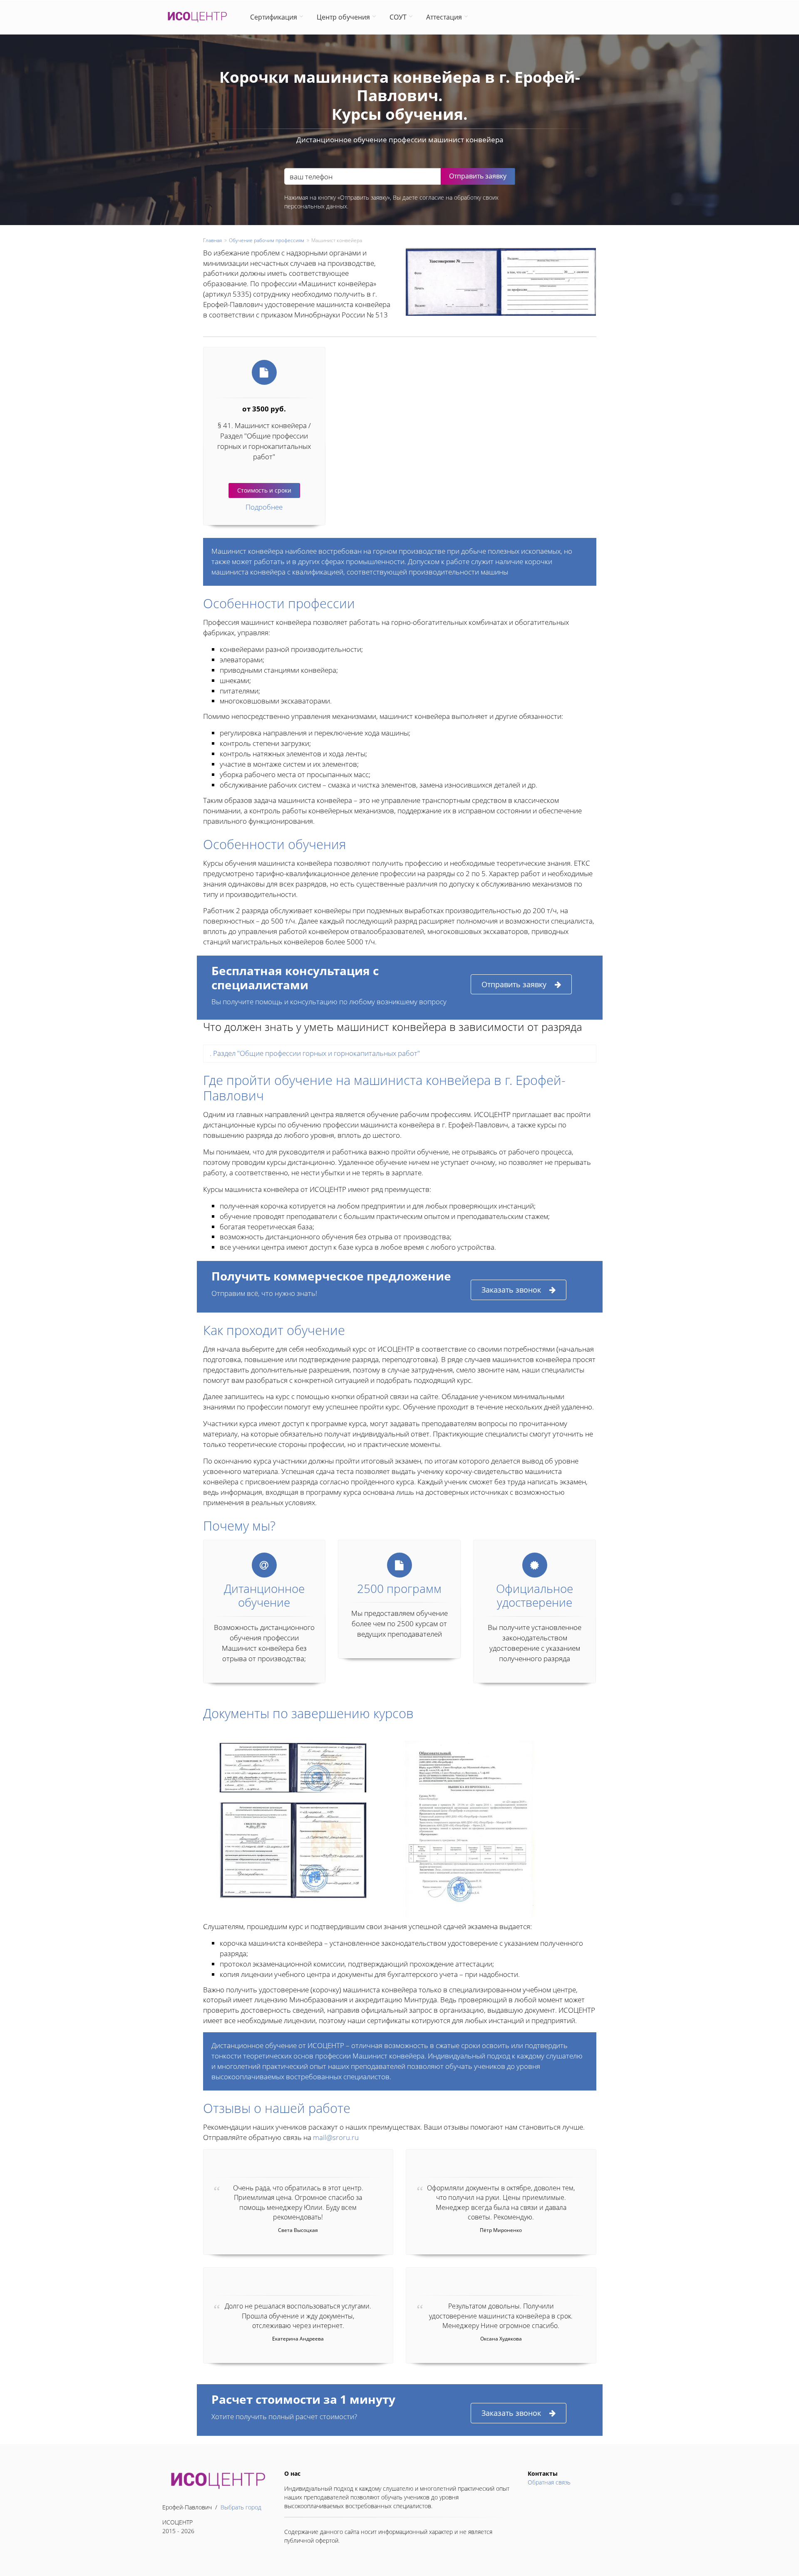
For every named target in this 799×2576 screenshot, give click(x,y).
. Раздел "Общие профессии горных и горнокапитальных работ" (315, 1053)
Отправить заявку (514, 984)
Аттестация (444, 17)
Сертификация (274, 17)
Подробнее (264, 507)
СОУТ (398, 17)
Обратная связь (549, 2482)
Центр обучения (343, 17)
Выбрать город (241, 2507)
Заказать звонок (511, 1290)
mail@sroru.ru (336, 2137)
